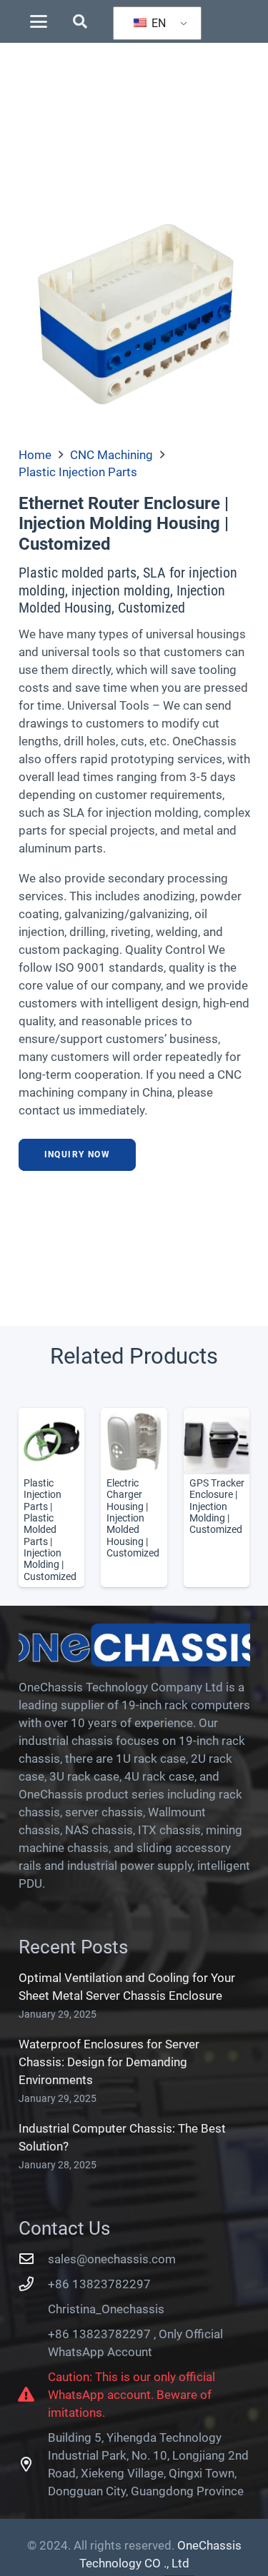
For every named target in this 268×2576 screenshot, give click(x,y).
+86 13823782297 (99, 2284)
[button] (38, 21)
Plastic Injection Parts (78, 472)
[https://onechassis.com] (134, 1645)
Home (35, 455)
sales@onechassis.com (112, 2259)
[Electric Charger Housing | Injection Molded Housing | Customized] (134, 1498)
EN (157, 23)
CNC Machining (111, 455)
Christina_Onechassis (106, 2309)
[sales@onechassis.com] (34, 2259)
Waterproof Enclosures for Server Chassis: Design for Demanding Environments (109, 2062)
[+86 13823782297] (34, 2284)
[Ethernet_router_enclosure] (134, 313)
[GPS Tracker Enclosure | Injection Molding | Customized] (217, 1498)
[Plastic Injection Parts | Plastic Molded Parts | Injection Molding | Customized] (51, 1498)
